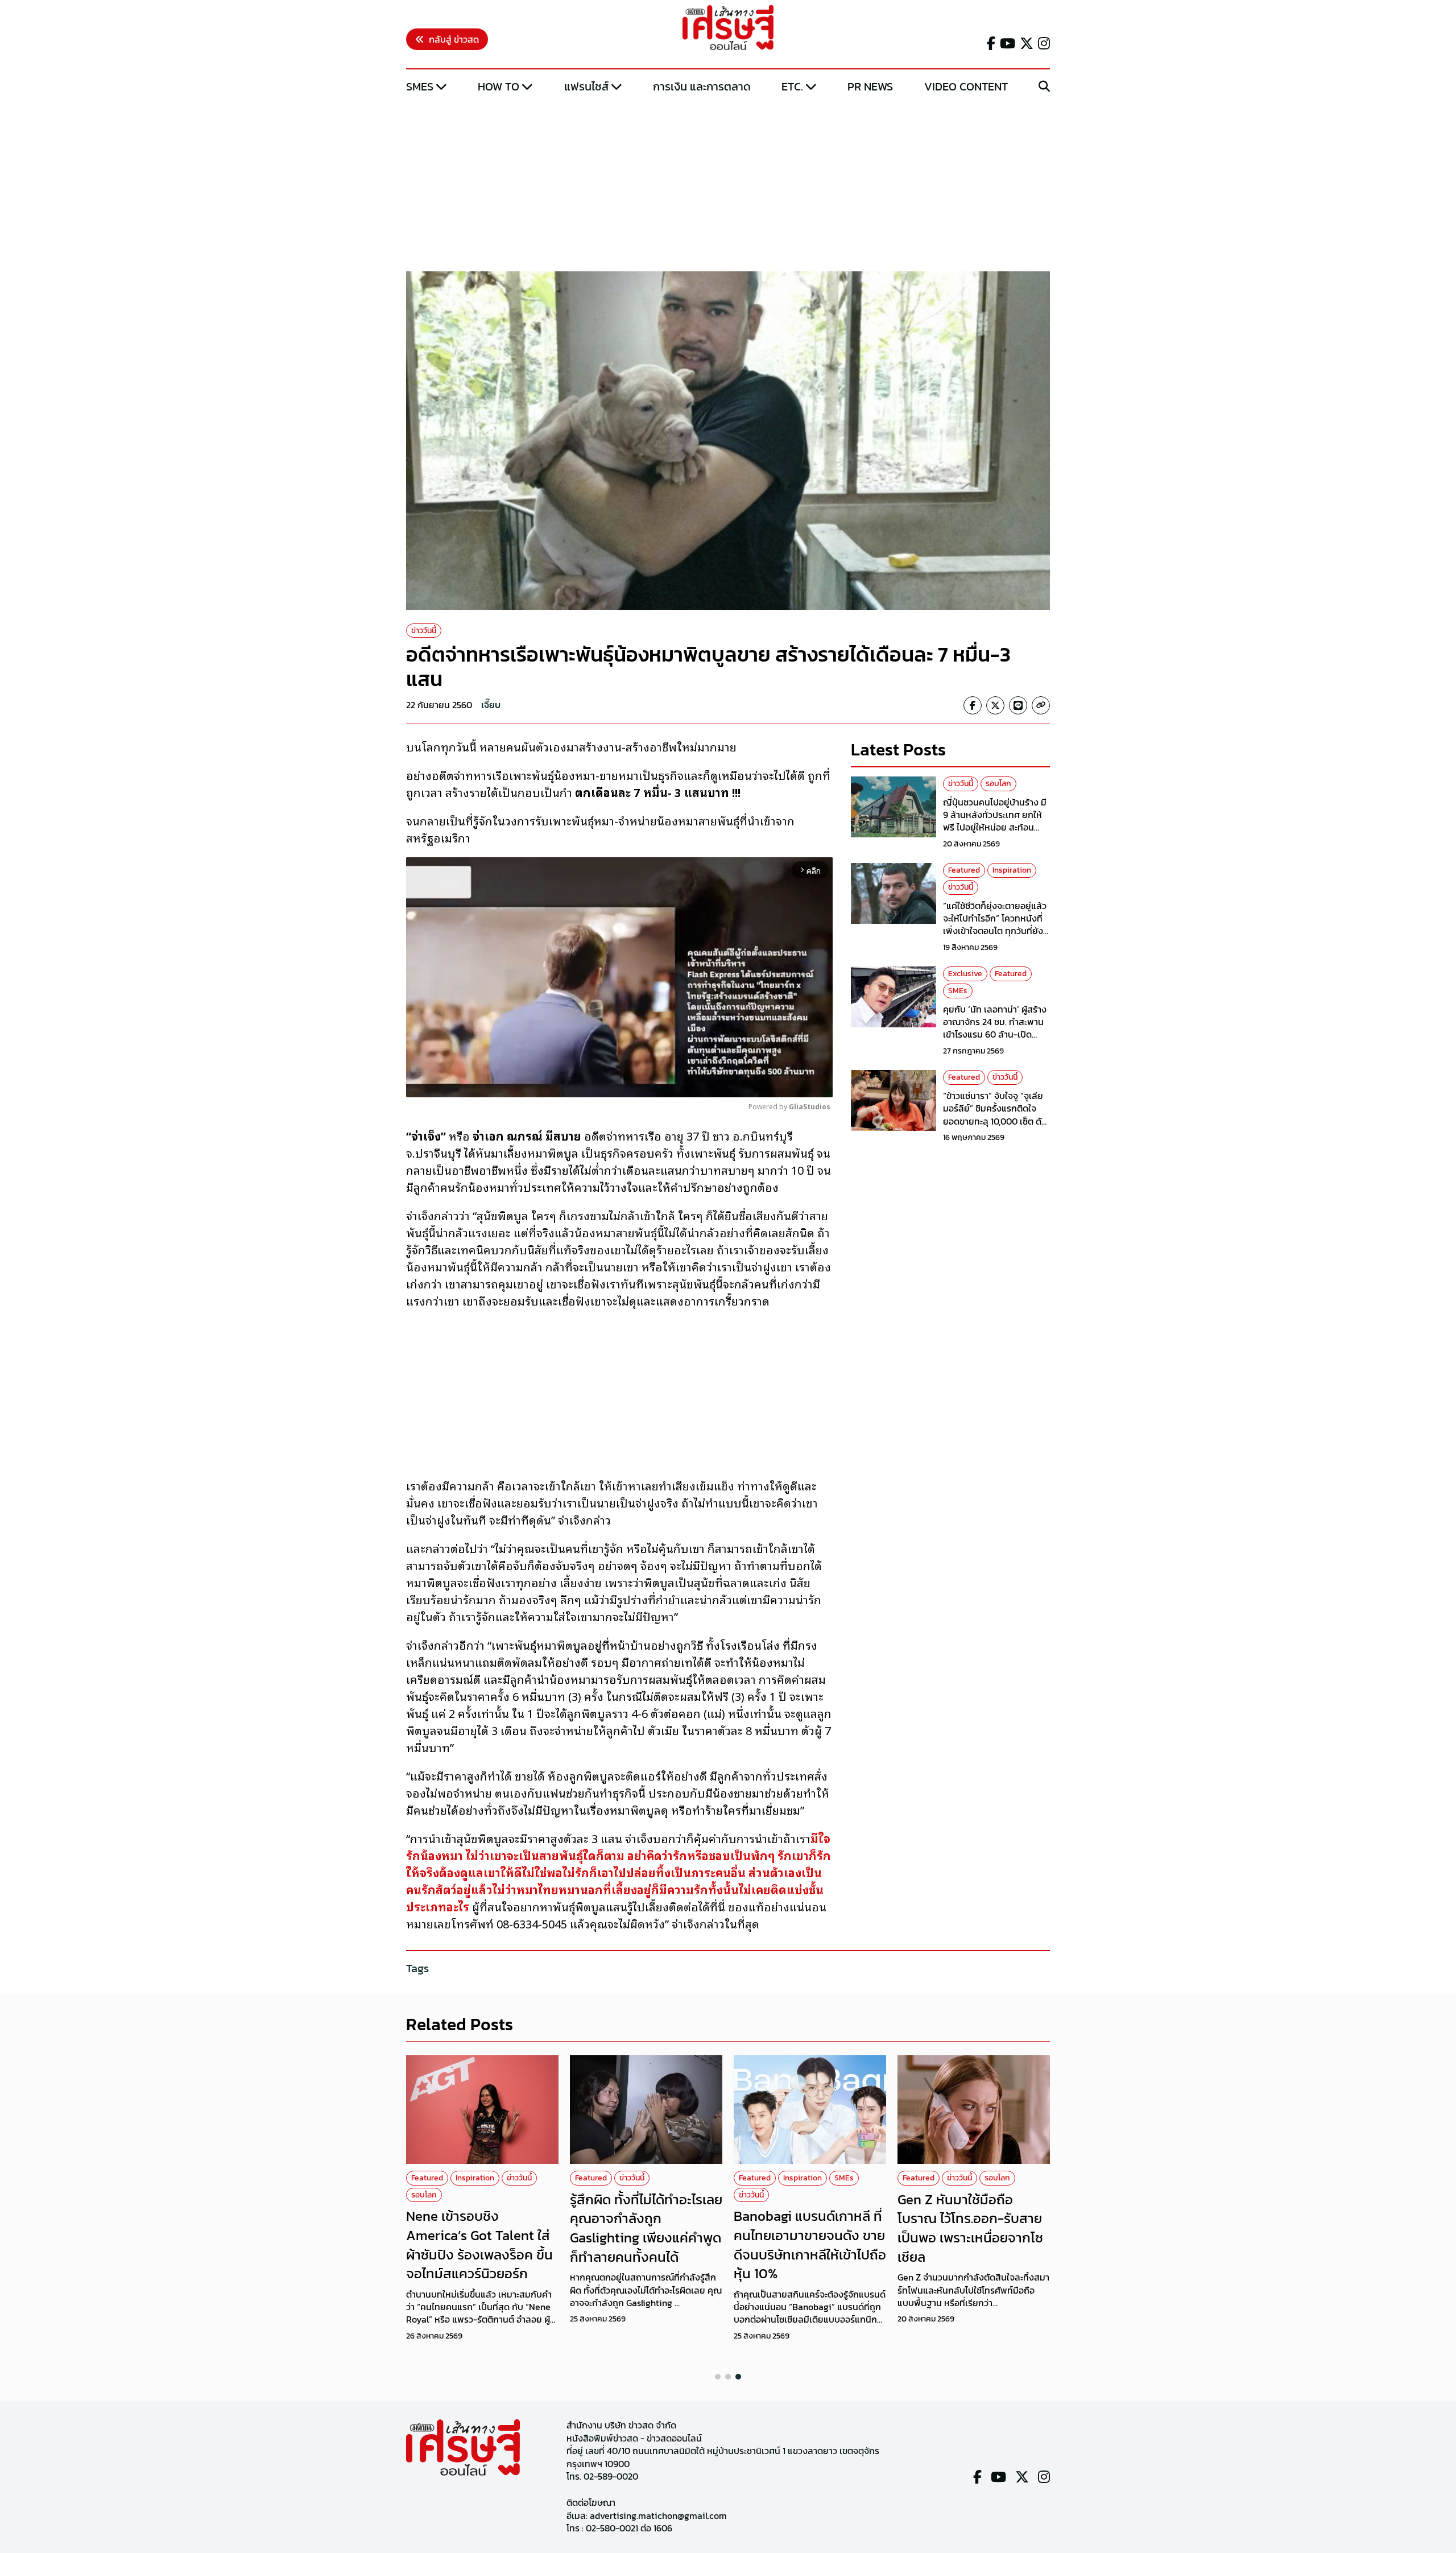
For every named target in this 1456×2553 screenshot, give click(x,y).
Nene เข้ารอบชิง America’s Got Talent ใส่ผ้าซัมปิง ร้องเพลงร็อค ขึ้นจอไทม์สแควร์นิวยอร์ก (479, 2245)
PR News (870, 86)
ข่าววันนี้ (424, 631)
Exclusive (965, 974)
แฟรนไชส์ (586, 86)
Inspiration (1012, 870)
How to (499, 86)
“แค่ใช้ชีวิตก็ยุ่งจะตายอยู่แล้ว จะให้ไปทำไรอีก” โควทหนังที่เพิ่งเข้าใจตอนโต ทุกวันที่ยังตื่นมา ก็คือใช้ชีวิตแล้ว (995, 924)
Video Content (966, 86)
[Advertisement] (728, 184)
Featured (964, 870)
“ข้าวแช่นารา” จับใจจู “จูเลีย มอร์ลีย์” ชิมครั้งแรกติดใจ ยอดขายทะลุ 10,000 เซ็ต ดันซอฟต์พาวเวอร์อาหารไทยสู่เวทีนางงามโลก (995, 1121)
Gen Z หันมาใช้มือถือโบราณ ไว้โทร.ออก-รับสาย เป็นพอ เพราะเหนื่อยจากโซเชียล (970, 2228)
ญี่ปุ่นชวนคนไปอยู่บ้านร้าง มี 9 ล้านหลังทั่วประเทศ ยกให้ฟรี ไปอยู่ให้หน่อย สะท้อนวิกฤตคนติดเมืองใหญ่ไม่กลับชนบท (996, 827)
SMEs (420, 86)
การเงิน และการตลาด (702, 86)
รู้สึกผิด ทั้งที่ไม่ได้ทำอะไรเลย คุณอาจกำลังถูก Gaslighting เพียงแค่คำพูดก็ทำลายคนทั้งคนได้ (646, 2228)
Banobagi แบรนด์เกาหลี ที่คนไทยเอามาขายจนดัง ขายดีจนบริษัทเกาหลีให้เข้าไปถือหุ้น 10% (810, 2245)
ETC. (792, 86)
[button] (718, 2377)
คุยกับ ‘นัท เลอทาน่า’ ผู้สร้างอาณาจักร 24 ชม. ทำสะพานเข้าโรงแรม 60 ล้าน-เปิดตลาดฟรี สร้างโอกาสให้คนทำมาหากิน (996, 1034)
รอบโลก (998, 784)
